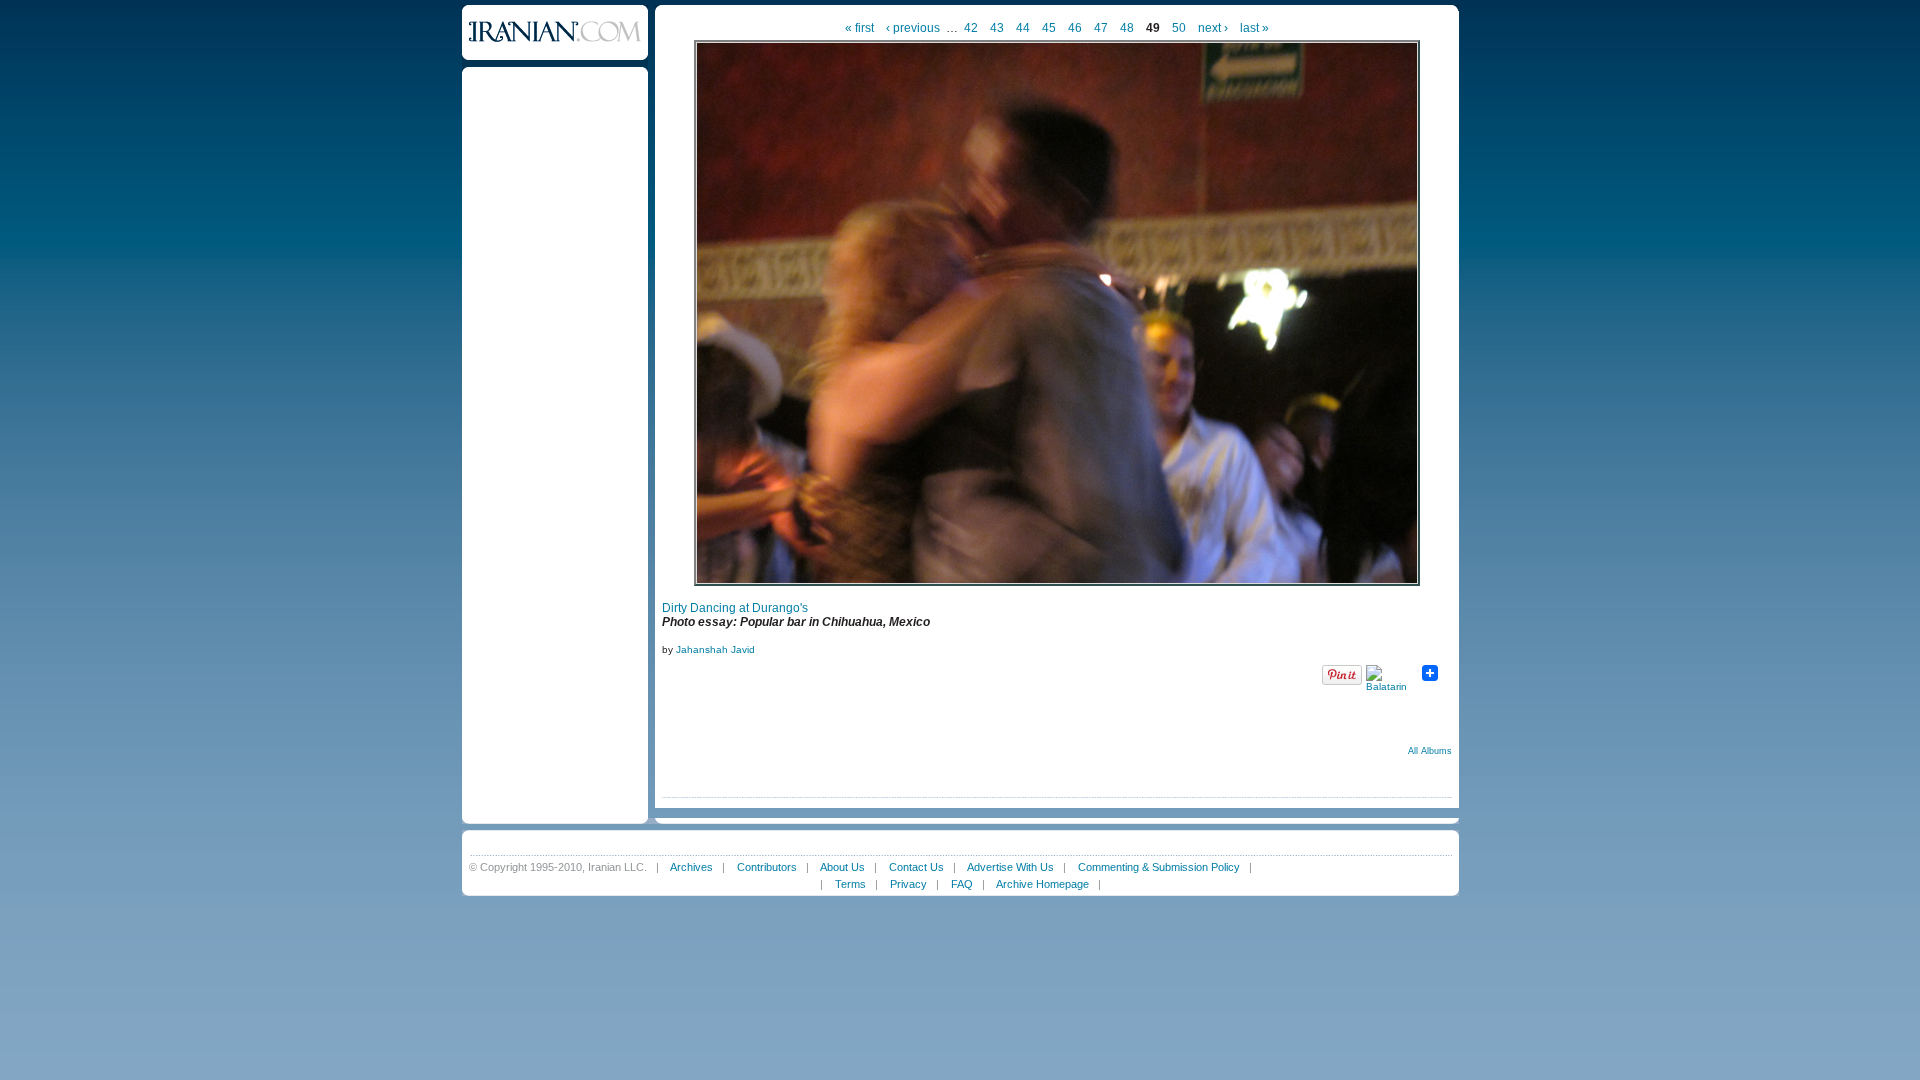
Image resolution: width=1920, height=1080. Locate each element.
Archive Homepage (1042, 884)
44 (1023, 28)
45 (1049, 28)
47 (1101, 28)
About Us (842, 867)
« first (859, 28)
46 (1075, 28)
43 (997, 28)
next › (1213, 28)
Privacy (908, 884)
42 (971, 28)
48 (1127, 28)
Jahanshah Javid (715, 649)
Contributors (767, 867)
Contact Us (916, 867)
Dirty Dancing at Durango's (735, 608)
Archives (691, 867)
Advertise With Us (1010, 867)
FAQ (962, 884)
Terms (850, 884)
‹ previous (913, 28)
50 (1179, 28)
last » (1254, 28)
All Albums (1430, 751)
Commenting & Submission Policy (1159, 867)
